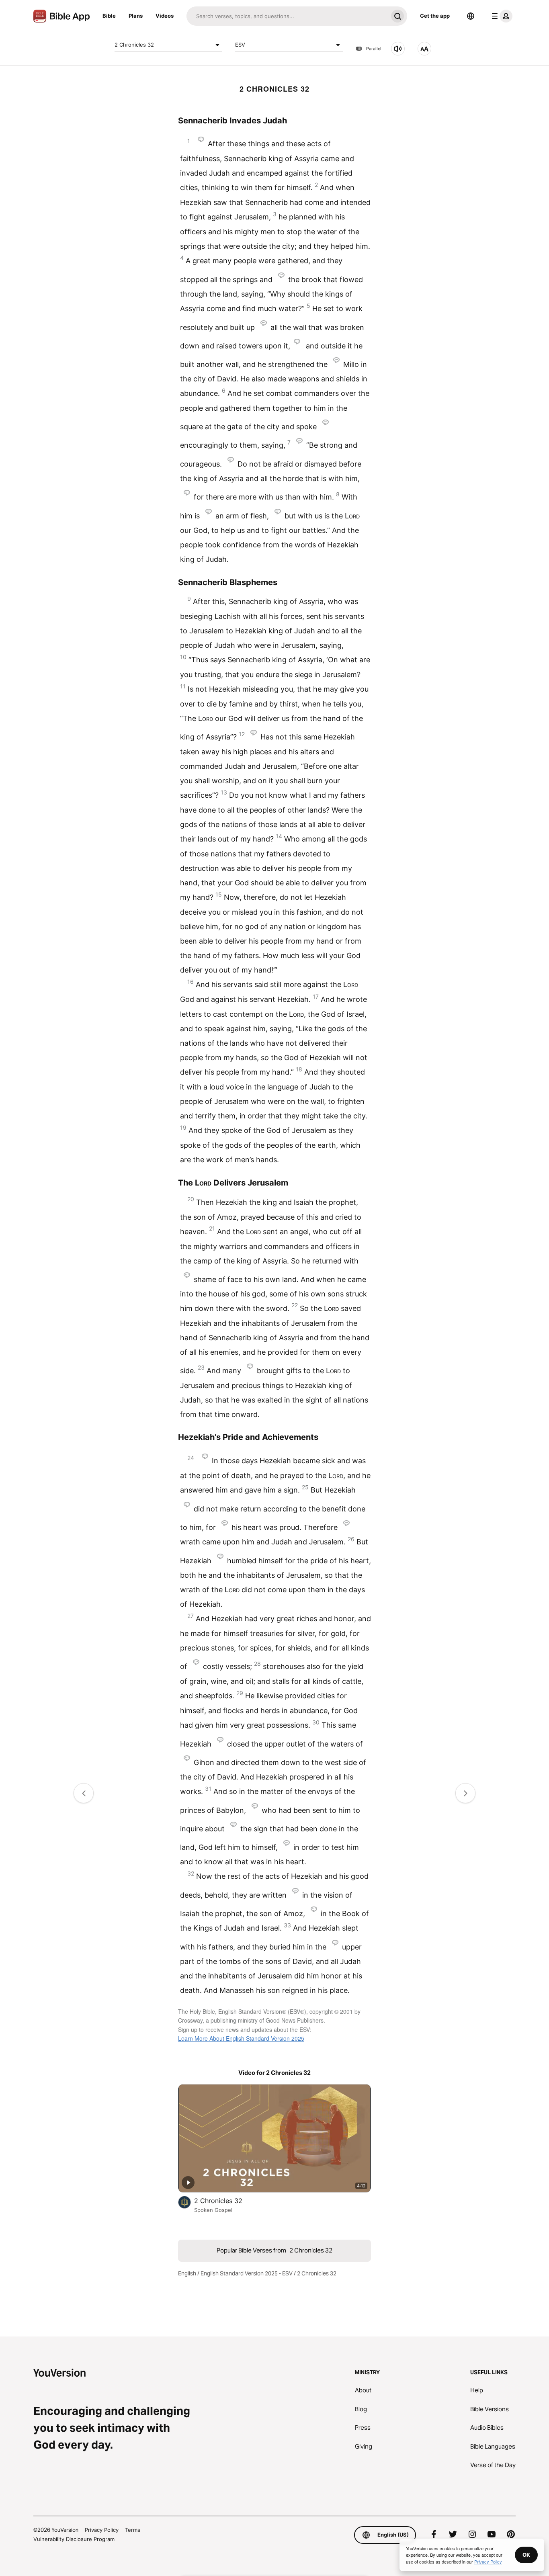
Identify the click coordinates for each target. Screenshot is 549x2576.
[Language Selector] (471, 16)
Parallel (374, 49)
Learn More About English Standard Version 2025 (241, 2038)
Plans (136, 16)
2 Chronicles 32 (134, 45)
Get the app (435, 16)
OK (526, 2555)
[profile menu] (500, 16)
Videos (165, 16)
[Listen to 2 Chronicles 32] (398, 49)
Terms (133, 2530)
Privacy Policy (102, 2530)
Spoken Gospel (213, 2210)
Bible (109, 16)
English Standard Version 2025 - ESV (247, 2273)
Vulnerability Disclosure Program (74, 2539)
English (187, 2273)
